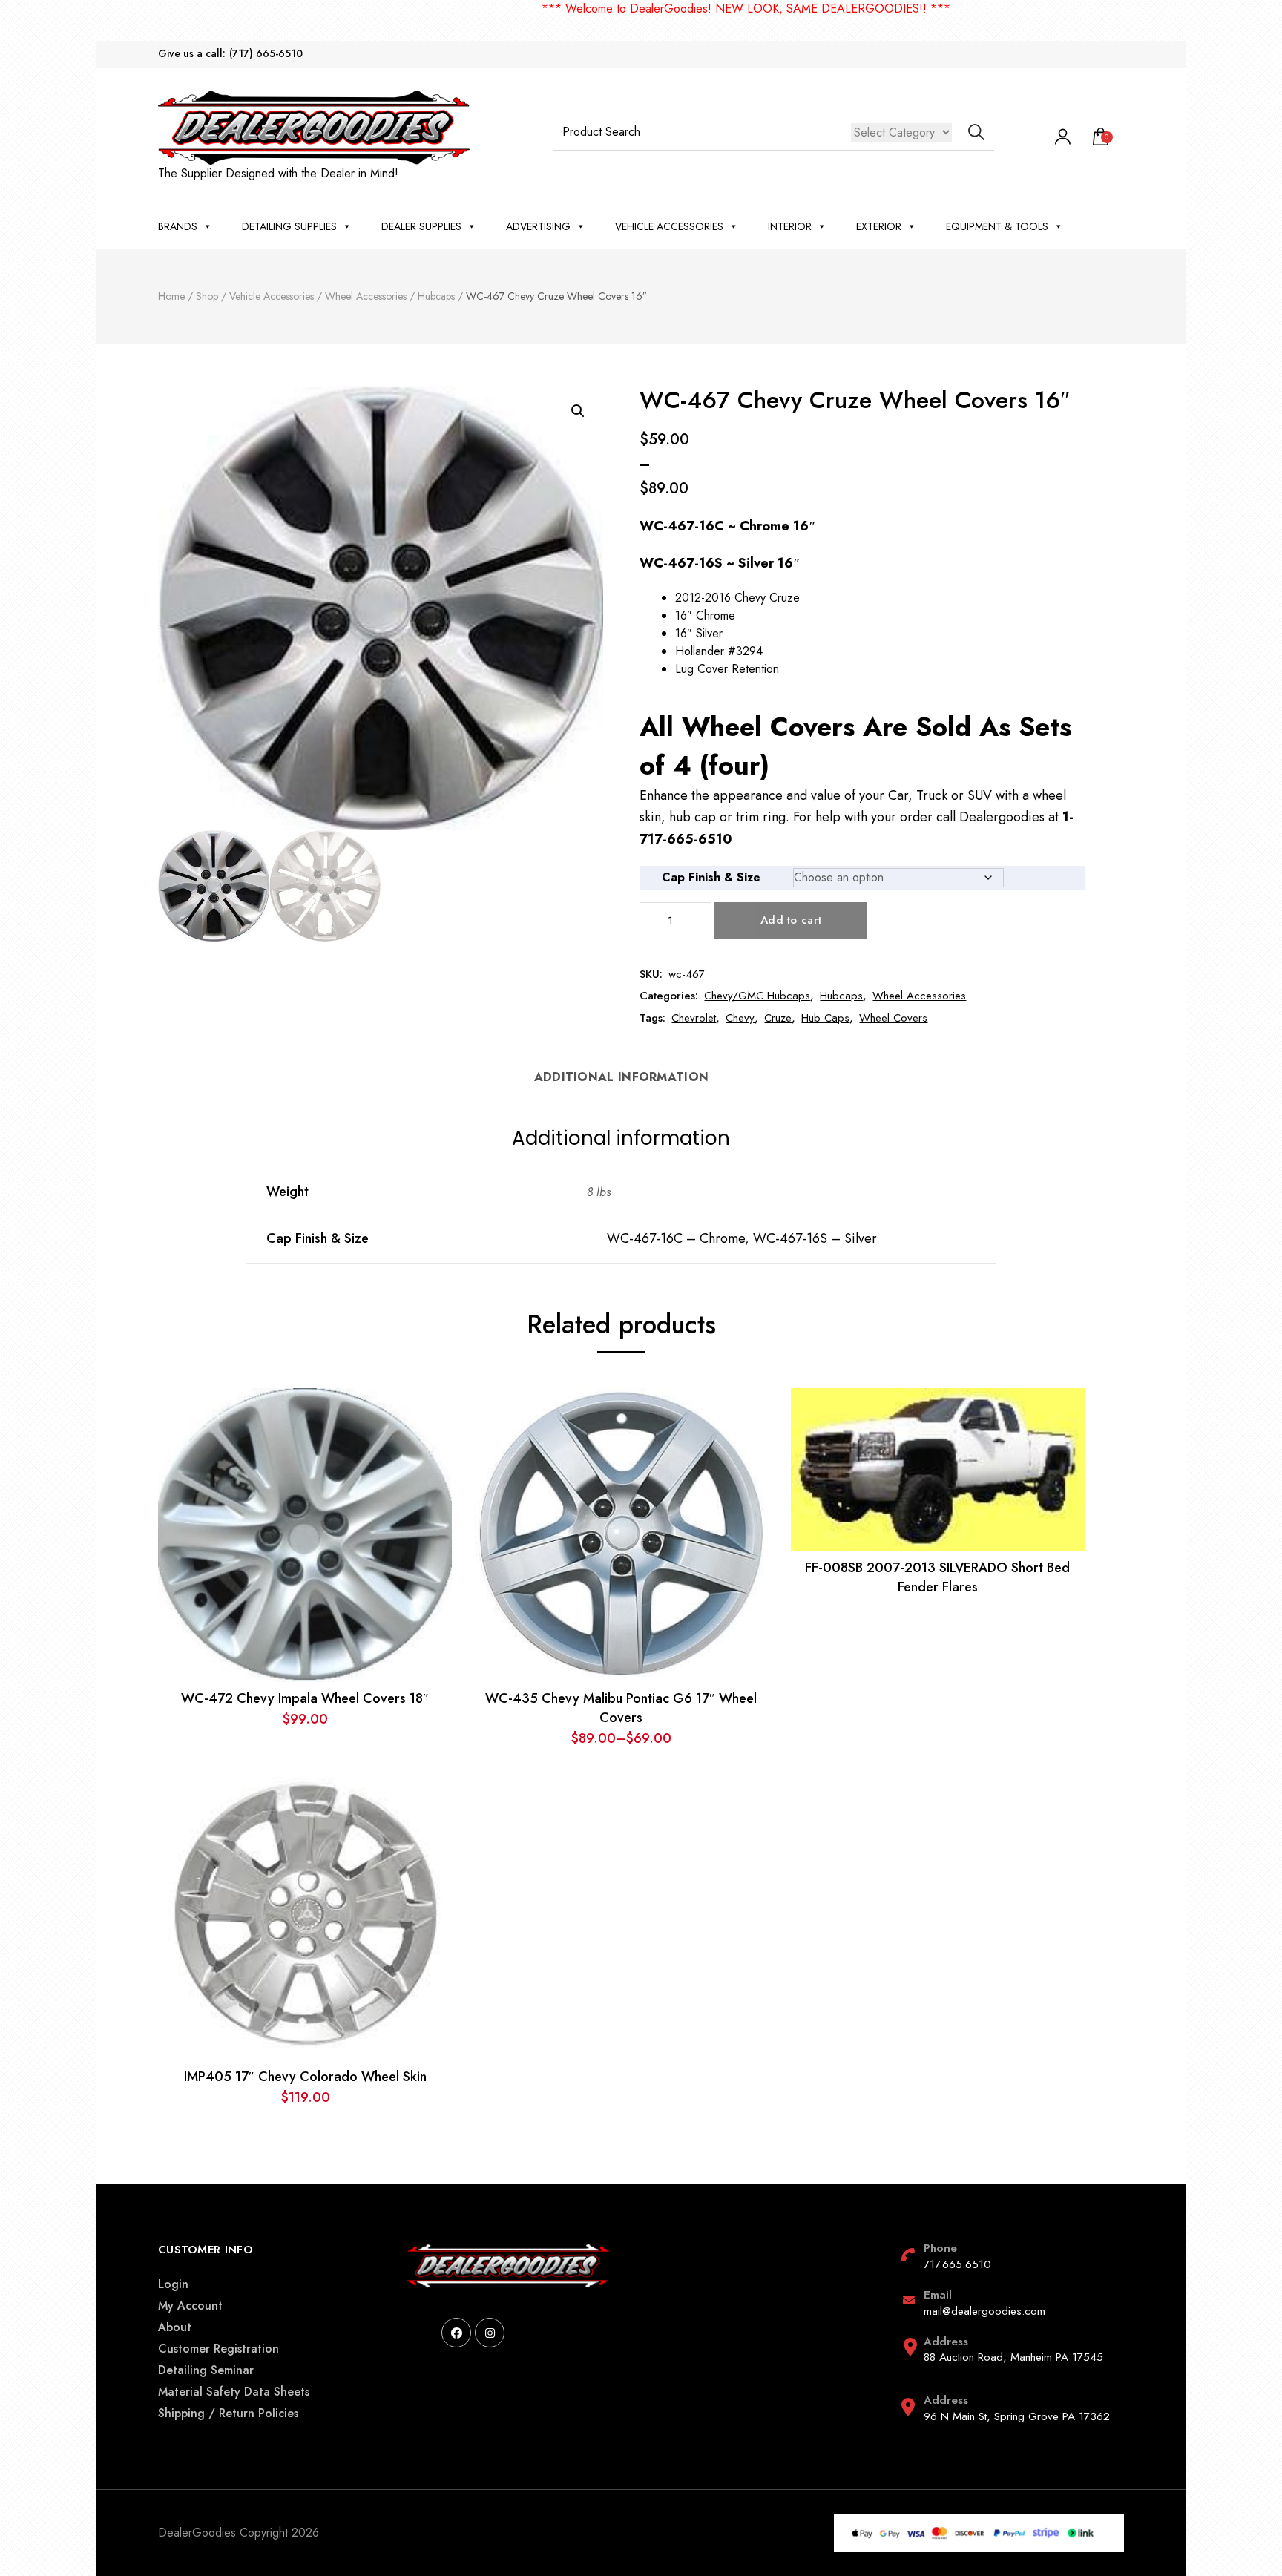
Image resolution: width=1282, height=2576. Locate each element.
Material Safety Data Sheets (234, 2392)
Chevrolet (694, 1018)
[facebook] (456, 2333)
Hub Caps (825, 1018)
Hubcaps (841, 996)
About (175, 2327)
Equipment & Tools (997, 226)
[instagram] (490, 2333)
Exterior (879, 226)
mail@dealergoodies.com (984, 2311)
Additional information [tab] (622, 1077)
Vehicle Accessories (669, 226)
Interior (790, 226)
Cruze (778, 1018)
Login (173, 2284)
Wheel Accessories (919, 996)
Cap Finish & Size (711, 877)
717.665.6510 (957, 2264)
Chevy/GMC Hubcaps (757, 996)
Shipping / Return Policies (228, 2413)
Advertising (538, 226)
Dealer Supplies (421, 226)
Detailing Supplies (289, 226)
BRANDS (178, 226)
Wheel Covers (893, 1018)
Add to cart (791, 920)
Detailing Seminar (206, 2370)
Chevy (740, 1018)
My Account (190, 2306)
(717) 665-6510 (266, 54)
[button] (578, 411)
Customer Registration (218, 2349)
